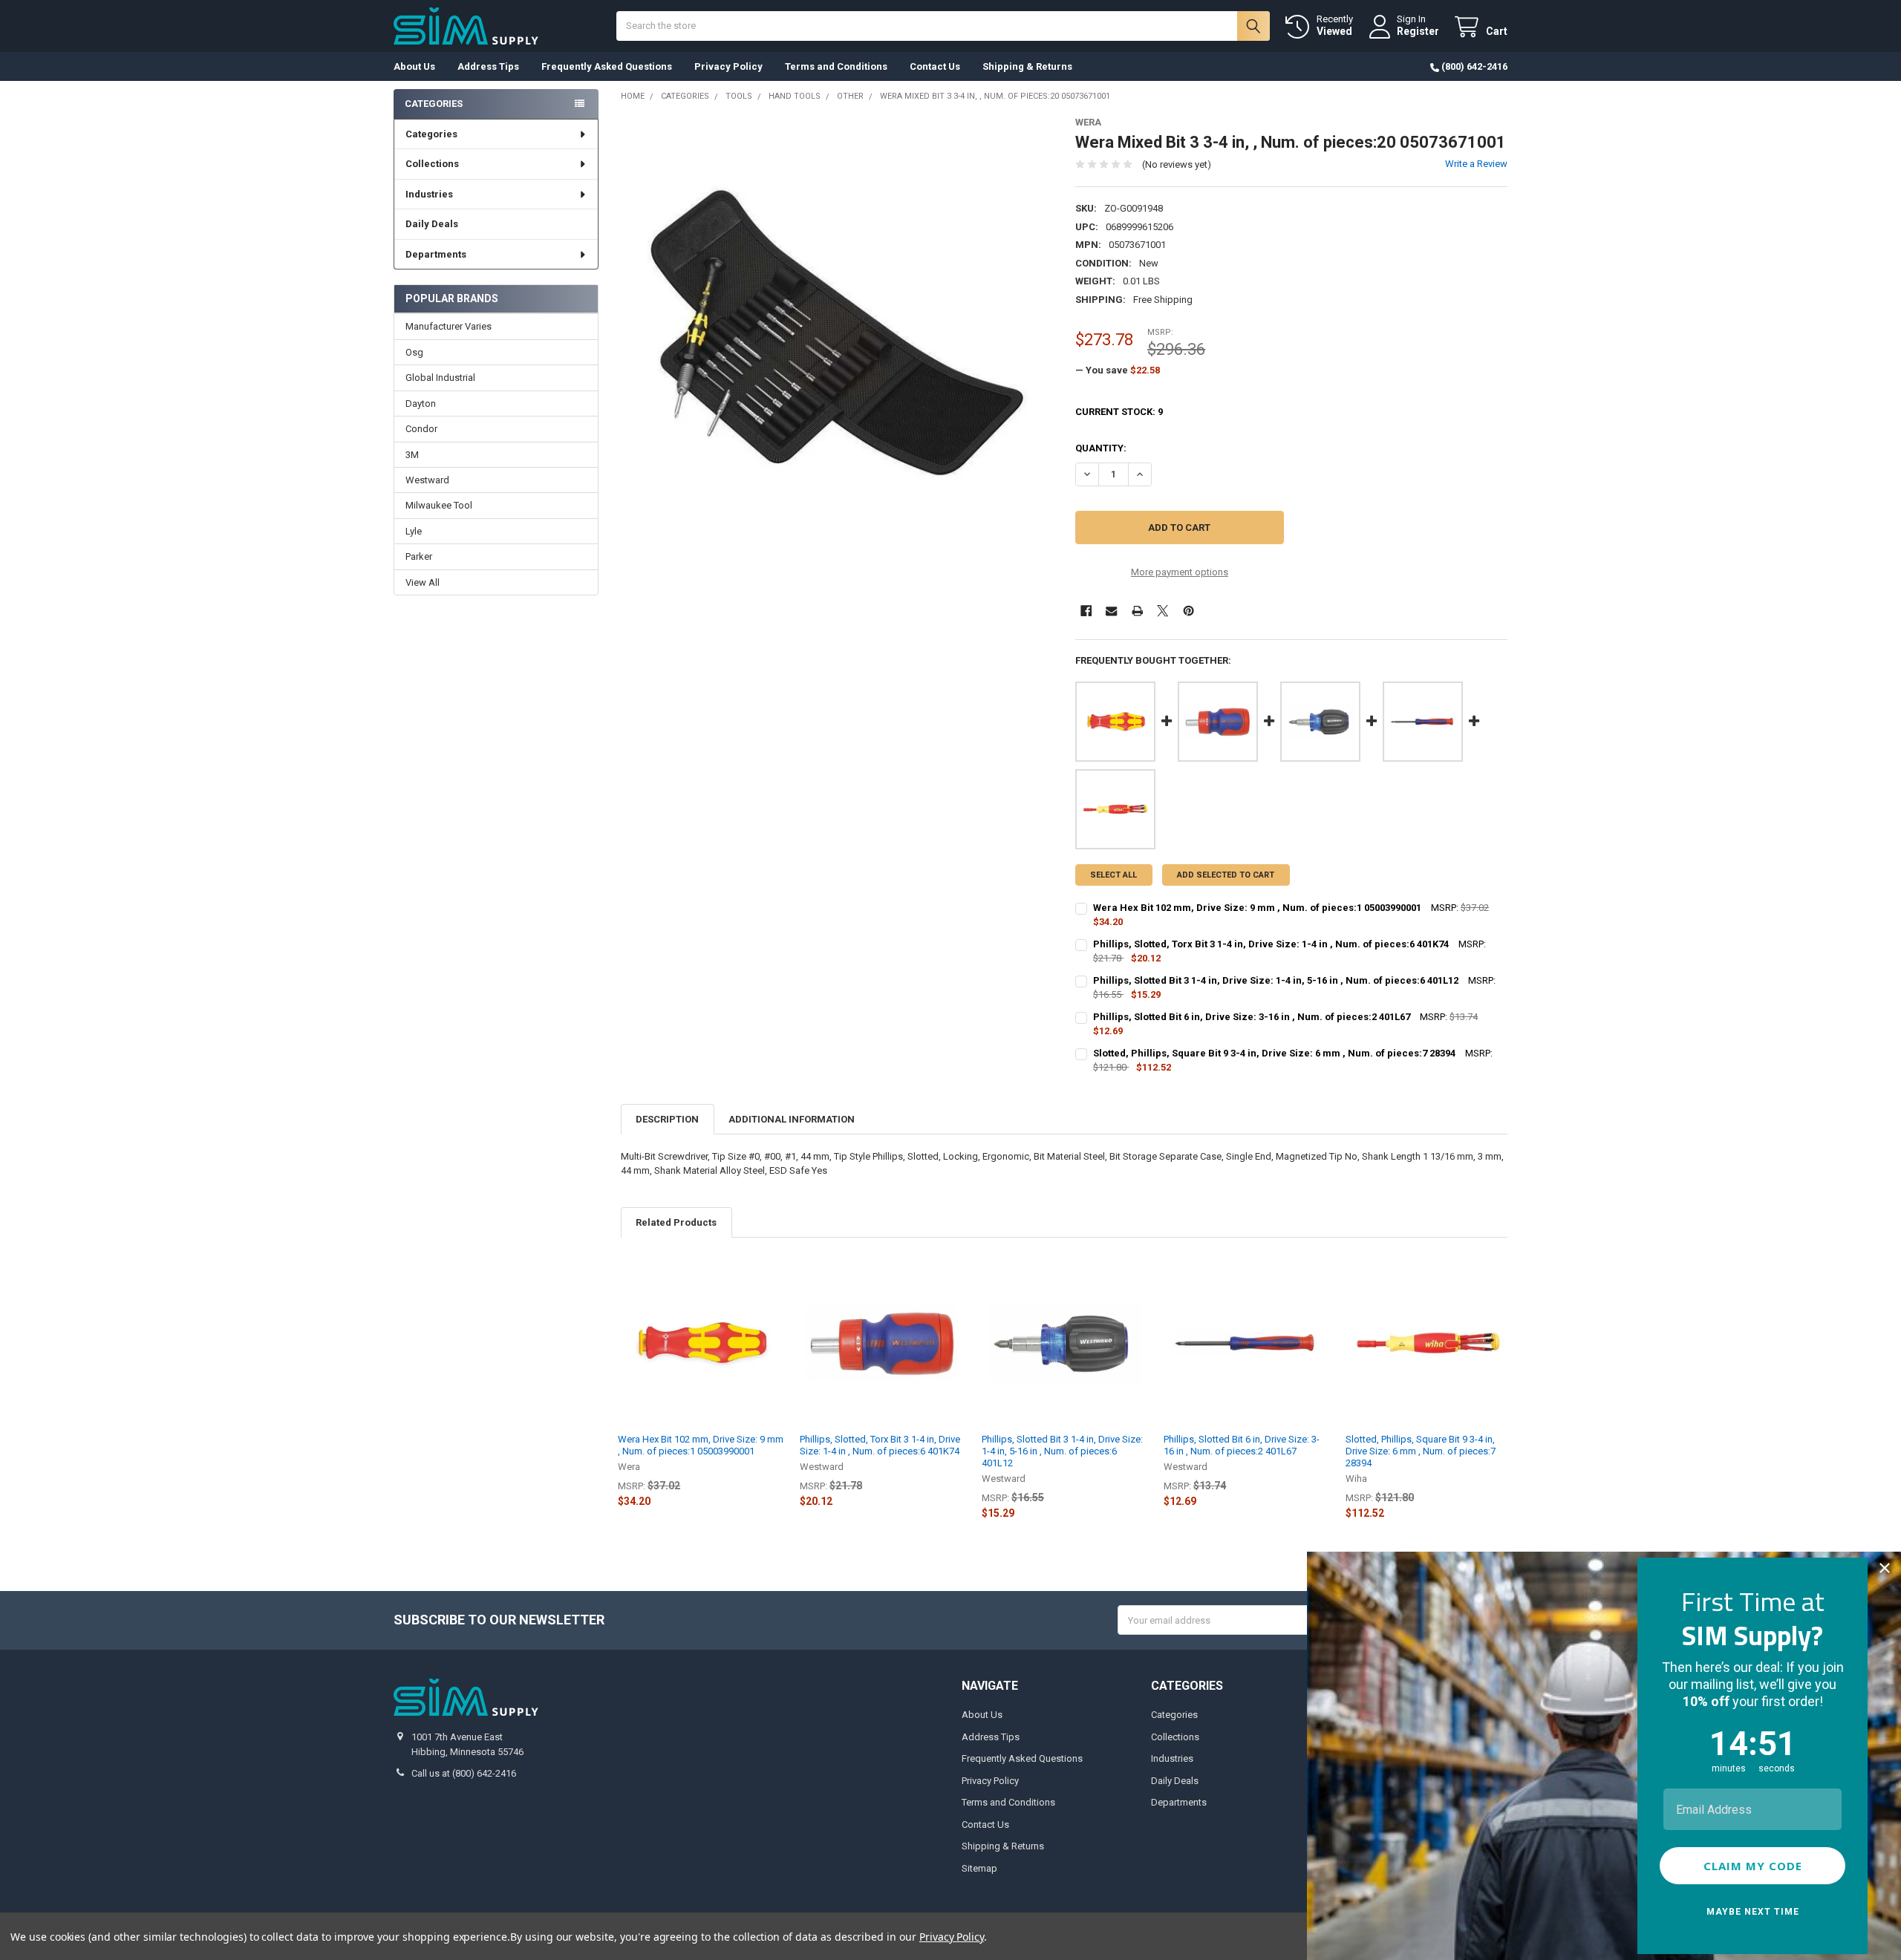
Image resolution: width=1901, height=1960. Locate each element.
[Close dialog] (1885, 1568)
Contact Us (935, 66)
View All (423, 582)
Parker (419, 556)
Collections (432, 164)
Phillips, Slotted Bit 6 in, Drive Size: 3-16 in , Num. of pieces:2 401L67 (1242, 1445)
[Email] (1111, 611)
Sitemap (979, 1868)
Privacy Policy (728, 66)
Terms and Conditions (836, 66)
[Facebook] (1086, 611)
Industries (429, 194)
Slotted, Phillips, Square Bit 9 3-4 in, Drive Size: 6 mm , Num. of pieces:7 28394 (1421, 1451)
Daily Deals (432, 224)
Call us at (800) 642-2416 (464, 1773)
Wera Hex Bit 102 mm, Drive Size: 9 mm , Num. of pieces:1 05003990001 (701, 1445)
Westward (427, 480)
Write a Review (1476, 164)
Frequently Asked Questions (607, 66)
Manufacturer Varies (449, 326)
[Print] (1137, 611)
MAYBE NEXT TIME (1753, 1912)
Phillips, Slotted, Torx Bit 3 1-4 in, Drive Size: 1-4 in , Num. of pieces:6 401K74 (880, 1445)
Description (667, 1119)
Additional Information (792, 1119)
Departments (436, 254)
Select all (1113, 875)
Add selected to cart (1226, 875)
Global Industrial (440, 378)
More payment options (1180, 572)
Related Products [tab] (676, 1222)
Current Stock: (1119, 412)
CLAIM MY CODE (1753, 1866)
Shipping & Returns (1027, 66)
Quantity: (1101, 448)
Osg (414, 352)
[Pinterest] (1188, 611)
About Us (414, 66)
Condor (421, 429)
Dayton (421, 404)
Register (1418, 31)
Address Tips (488, 66)
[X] (1163, 611)
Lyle (414, 531)
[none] (837, 333)
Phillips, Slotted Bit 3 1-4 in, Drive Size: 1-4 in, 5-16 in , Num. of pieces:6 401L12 (1062, 1451)
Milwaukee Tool (439, 505)
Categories (431, 134)
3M (412, 455)
